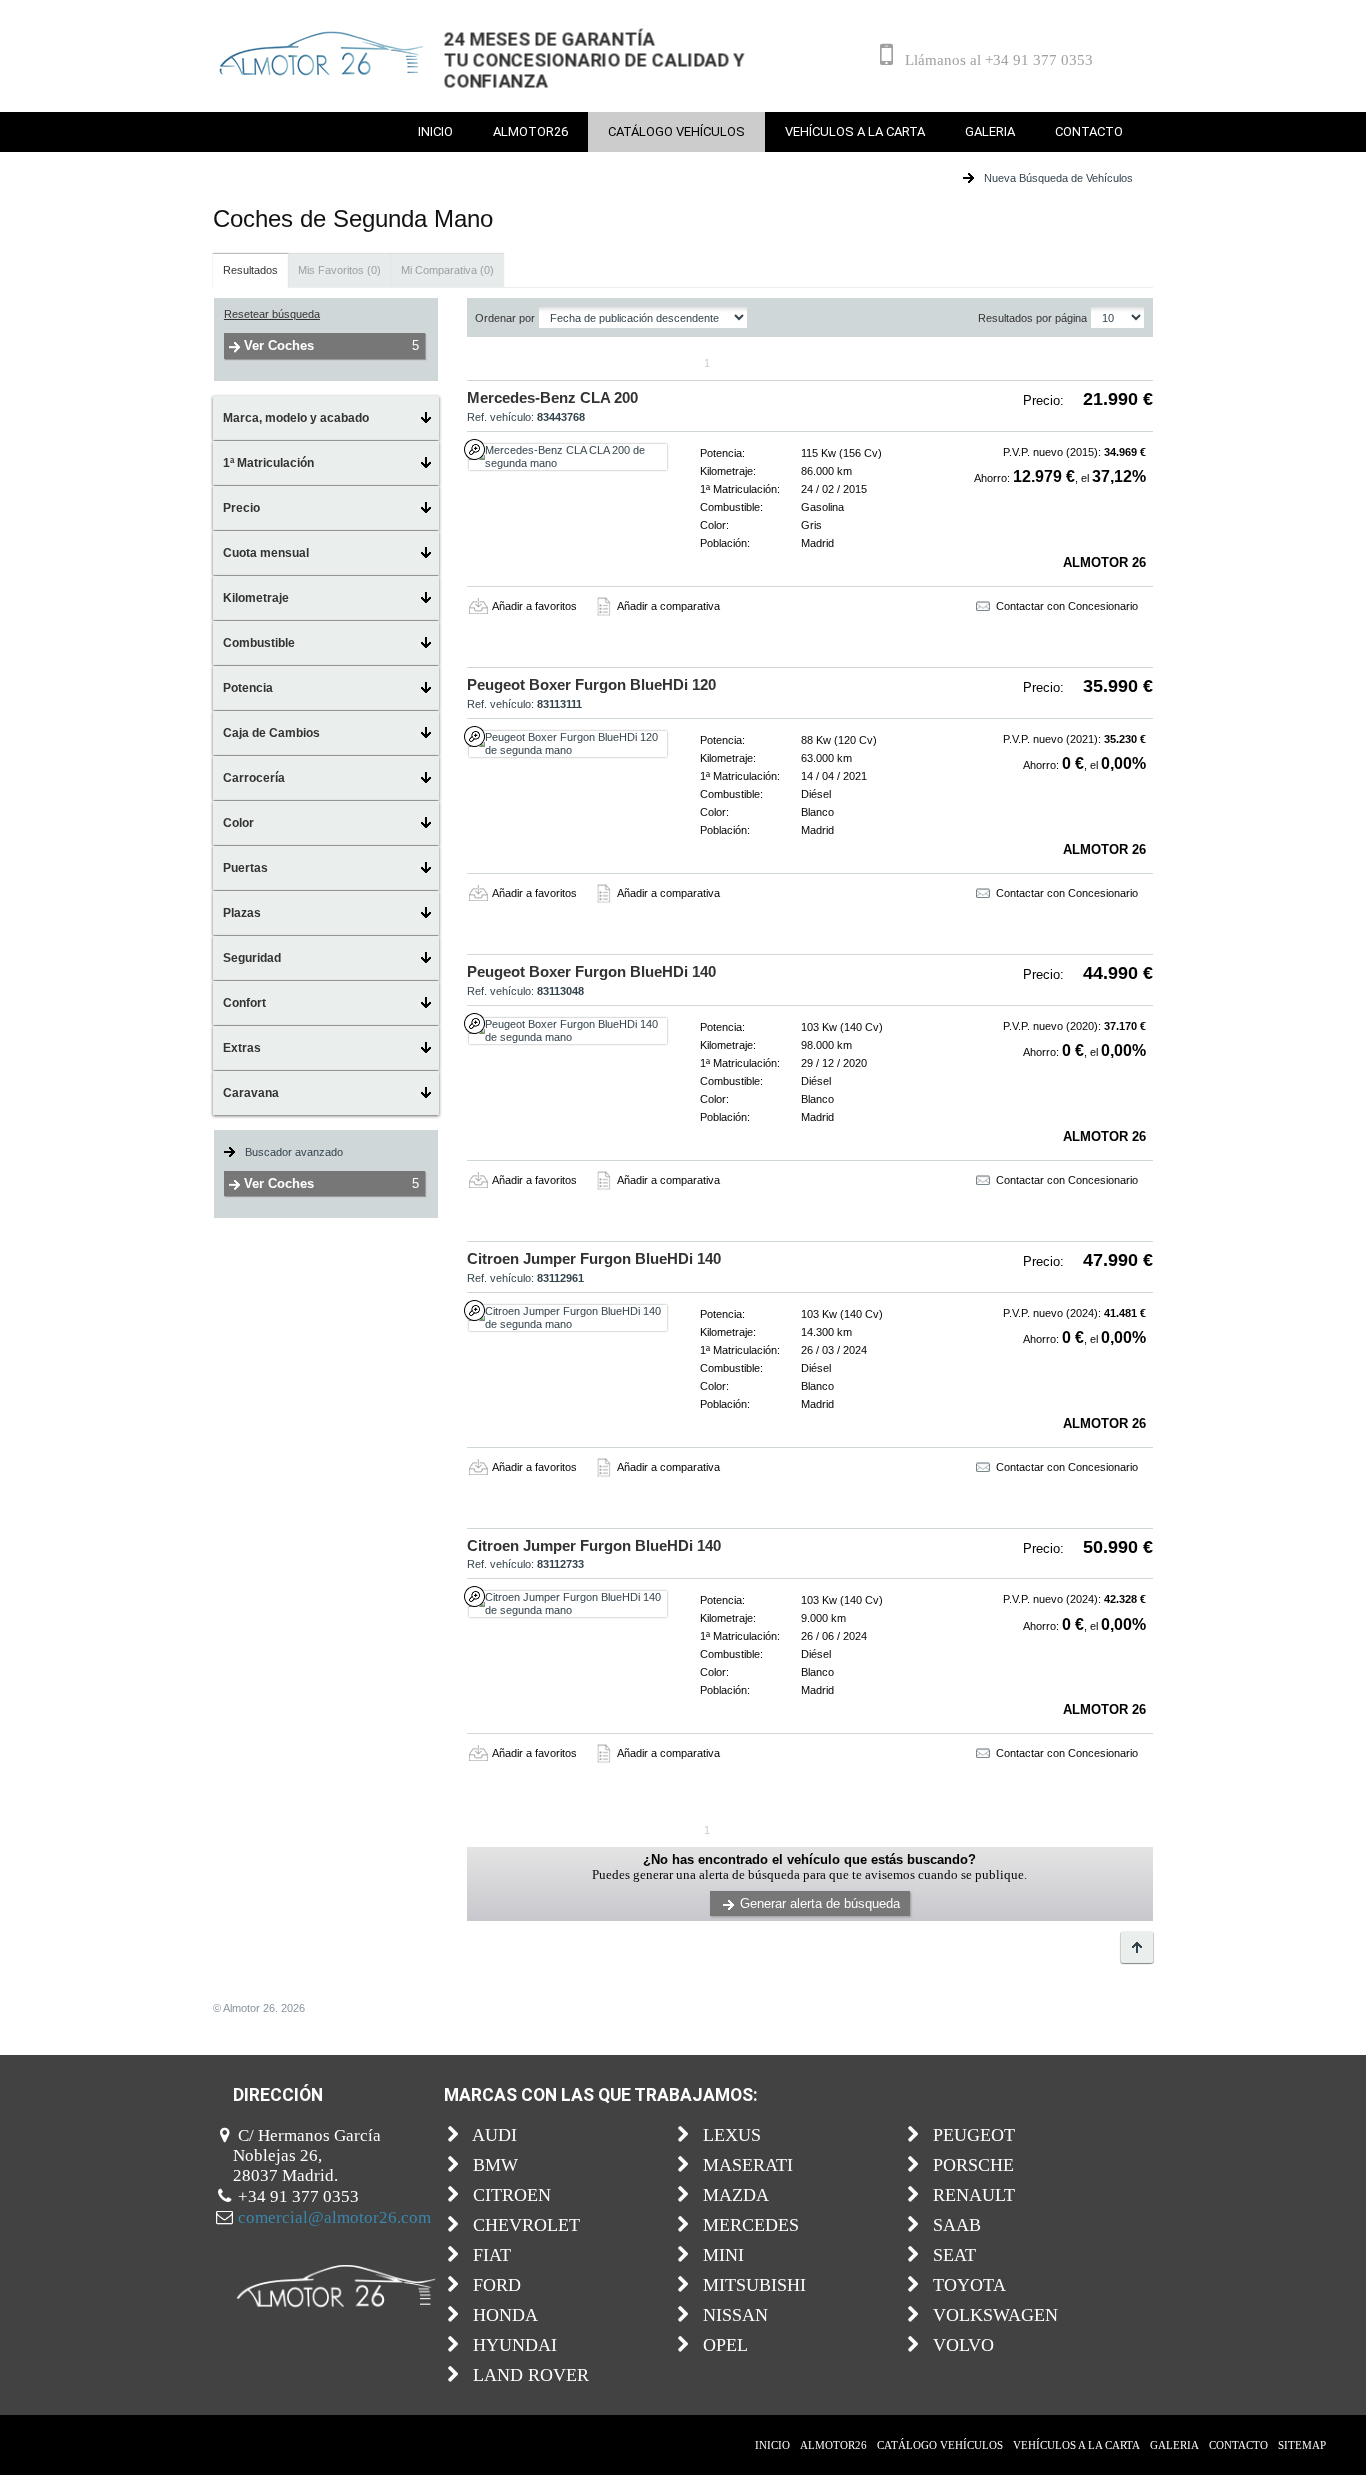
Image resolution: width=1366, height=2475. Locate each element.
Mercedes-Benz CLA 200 (552, 397)
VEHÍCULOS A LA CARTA (855, 131)
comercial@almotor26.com (334, 2217)
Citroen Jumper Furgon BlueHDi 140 (594, 1258)
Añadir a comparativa (668, 606)
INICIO (435, 131)
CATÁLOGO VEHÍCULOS (676, 131)
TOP (1137, 1947)
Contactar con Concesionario (1067, 606)
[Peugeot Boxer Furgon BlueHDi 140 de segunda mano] (568, 1031)
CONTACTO (1089, 131)
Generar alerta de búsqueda (820, 1903)
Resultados (250, 270)
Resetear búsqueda (272, 314)
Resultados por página (1032, 318)
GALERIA (990, 131)
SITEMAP (1302, 2445)
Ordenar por (505, 318)
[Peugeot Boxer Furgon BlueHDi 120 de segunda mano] (568, 744)
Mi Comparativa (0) (447, 270)
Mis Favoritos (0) (339, 270)
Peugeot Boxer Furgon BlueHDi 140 (591, 971)
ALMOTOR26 (530, 131)
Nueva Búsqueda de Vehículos (1058, 178)
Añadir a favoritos (534, 606)
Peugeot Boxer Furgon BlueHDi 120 (591, 684)
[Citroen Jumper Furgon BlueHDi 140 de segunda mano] (568, 1318)
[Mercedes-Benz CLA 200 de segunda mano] (568, 457)
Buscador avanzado (294, 1152)
